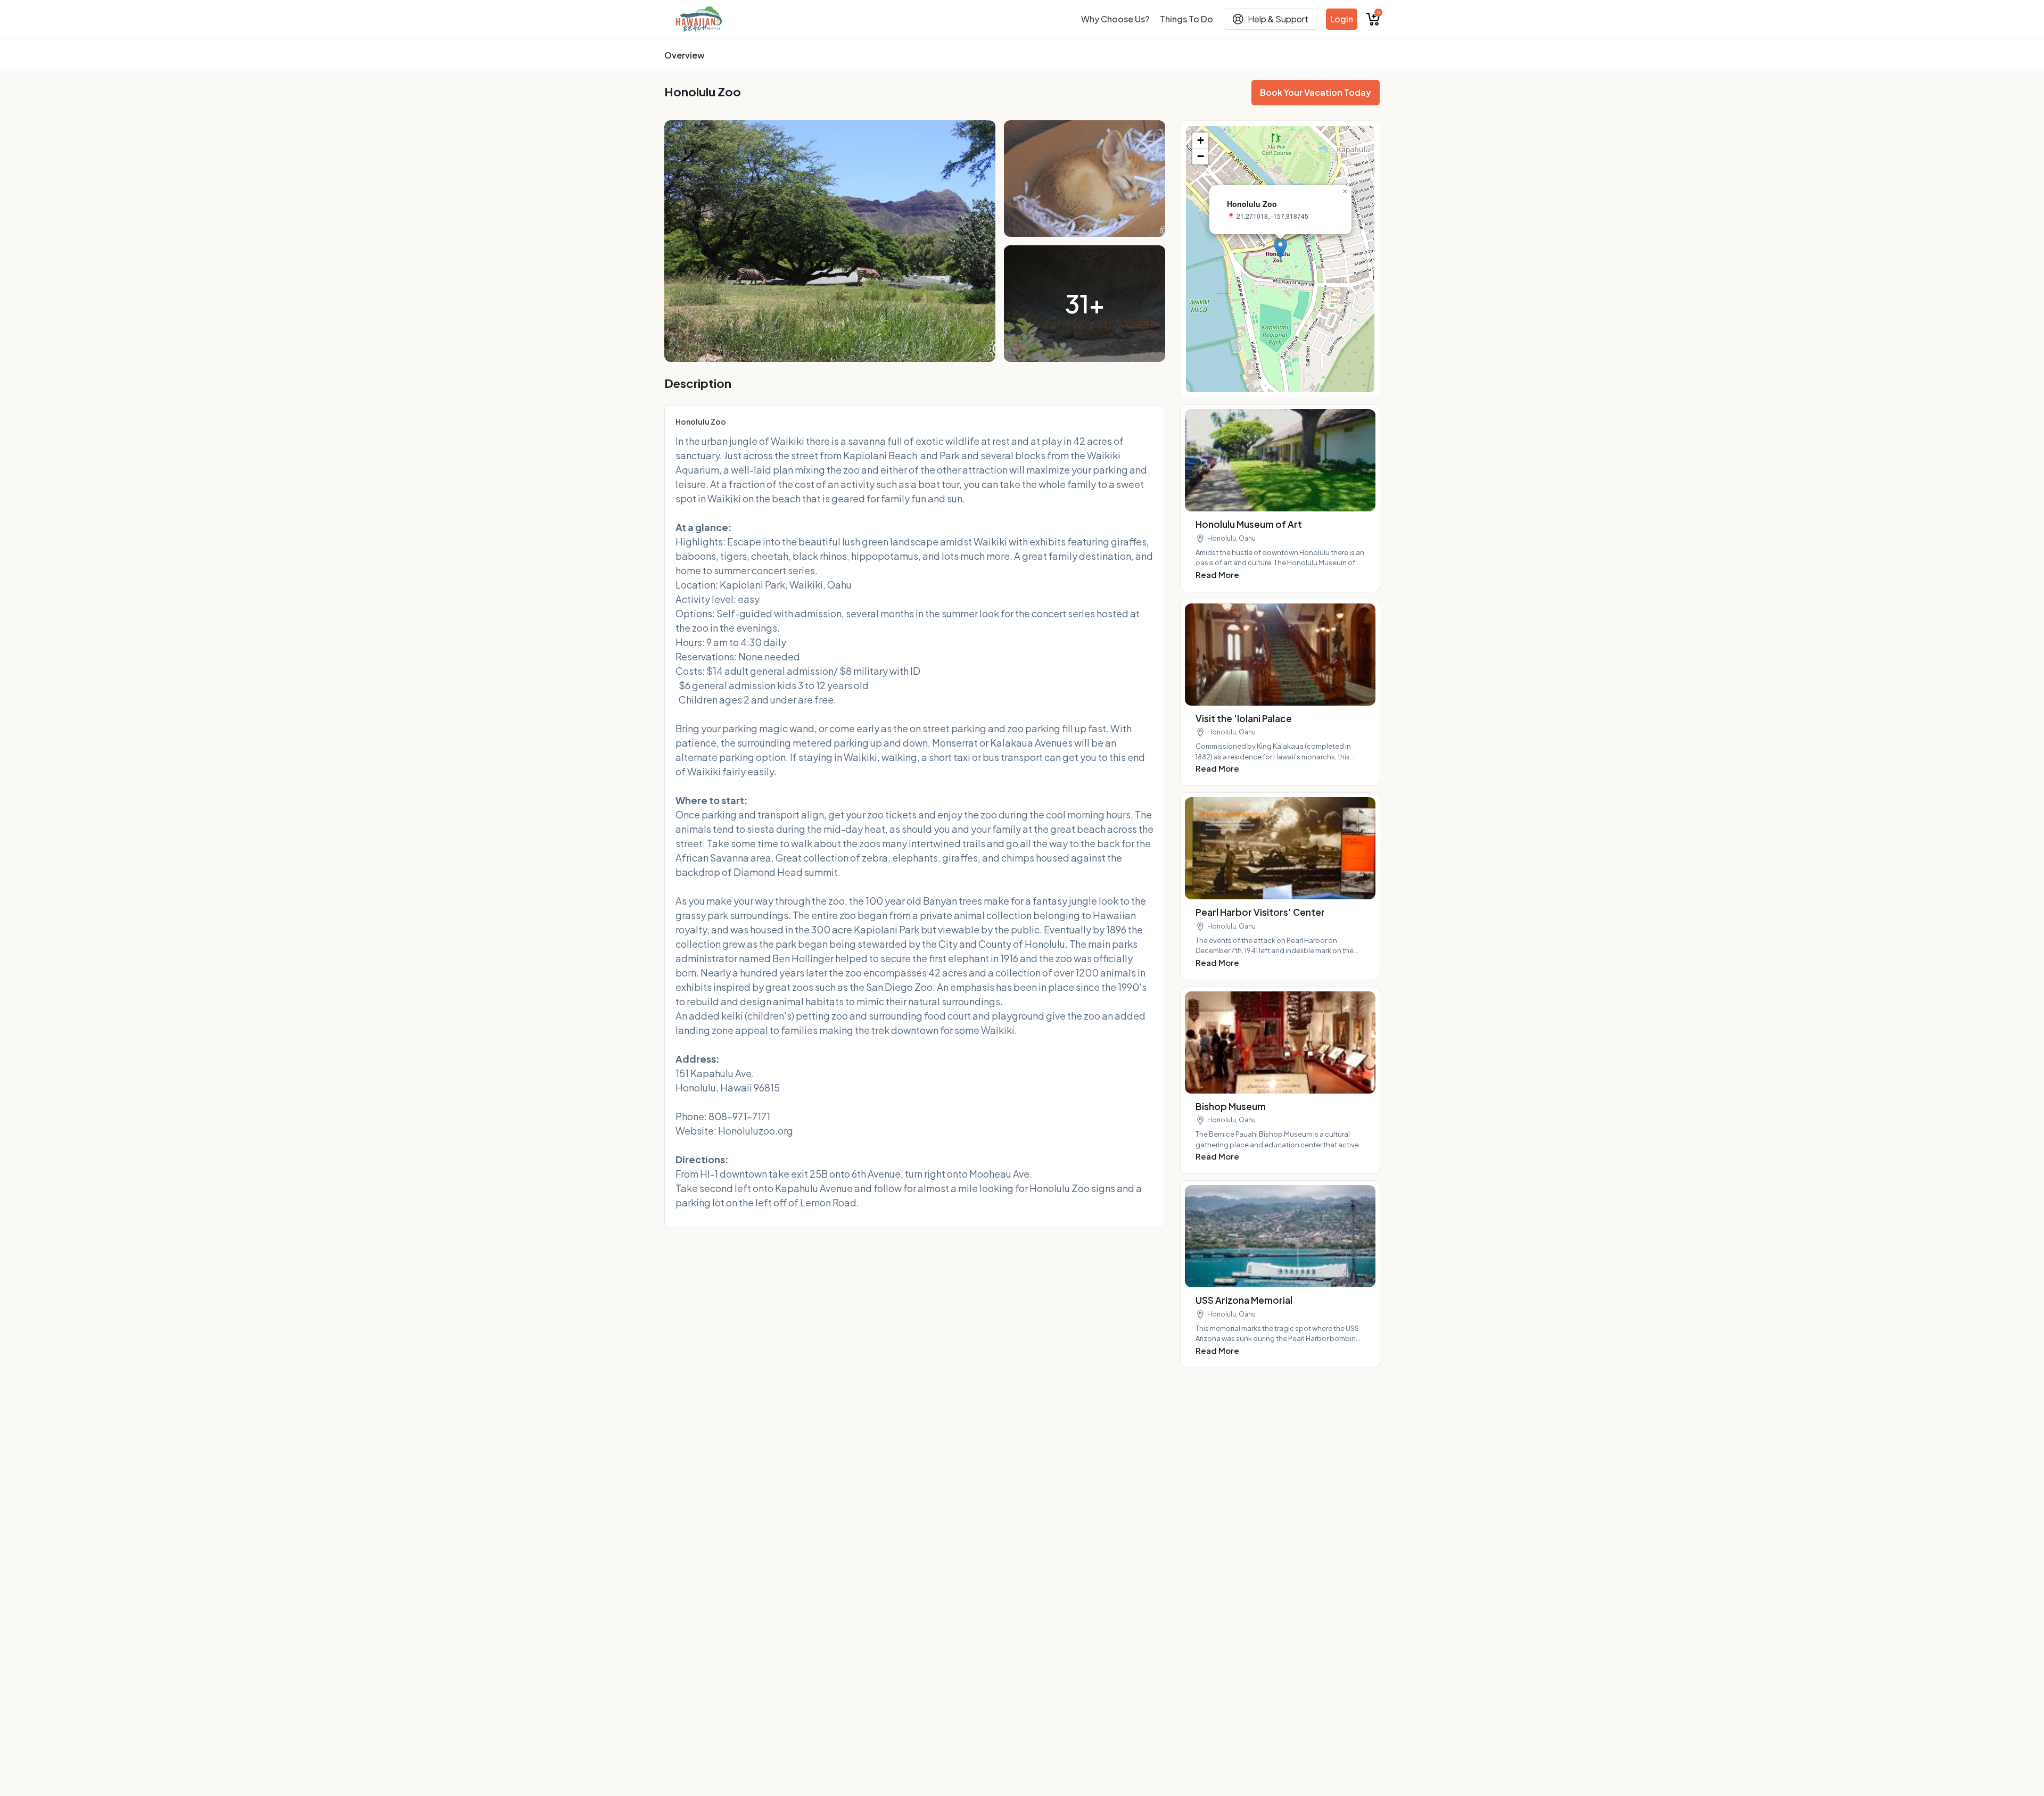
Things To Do (1186, 19)
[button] (1280, 248)
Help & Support (1278, 19)
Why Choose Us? (1115, 19)
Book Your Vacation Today (1316, 92)
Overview (685, 55)
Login (1342, 19)
